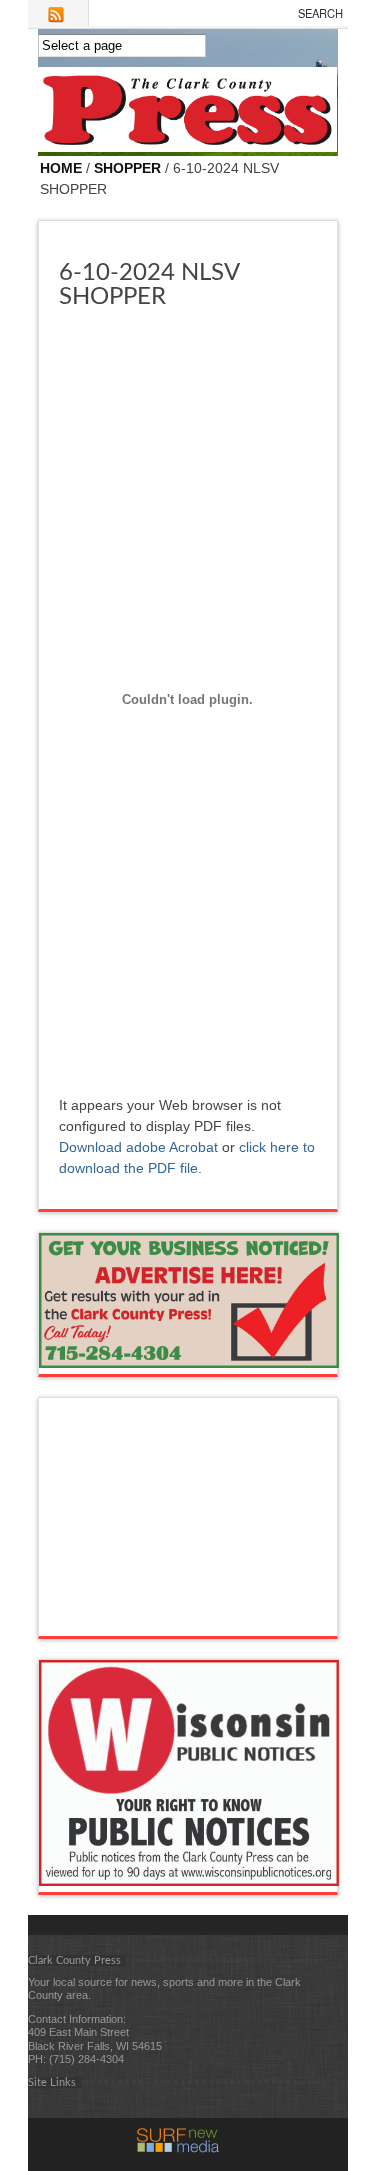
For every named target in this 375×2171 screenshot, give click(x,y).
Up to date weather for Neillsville (189, 1616)
